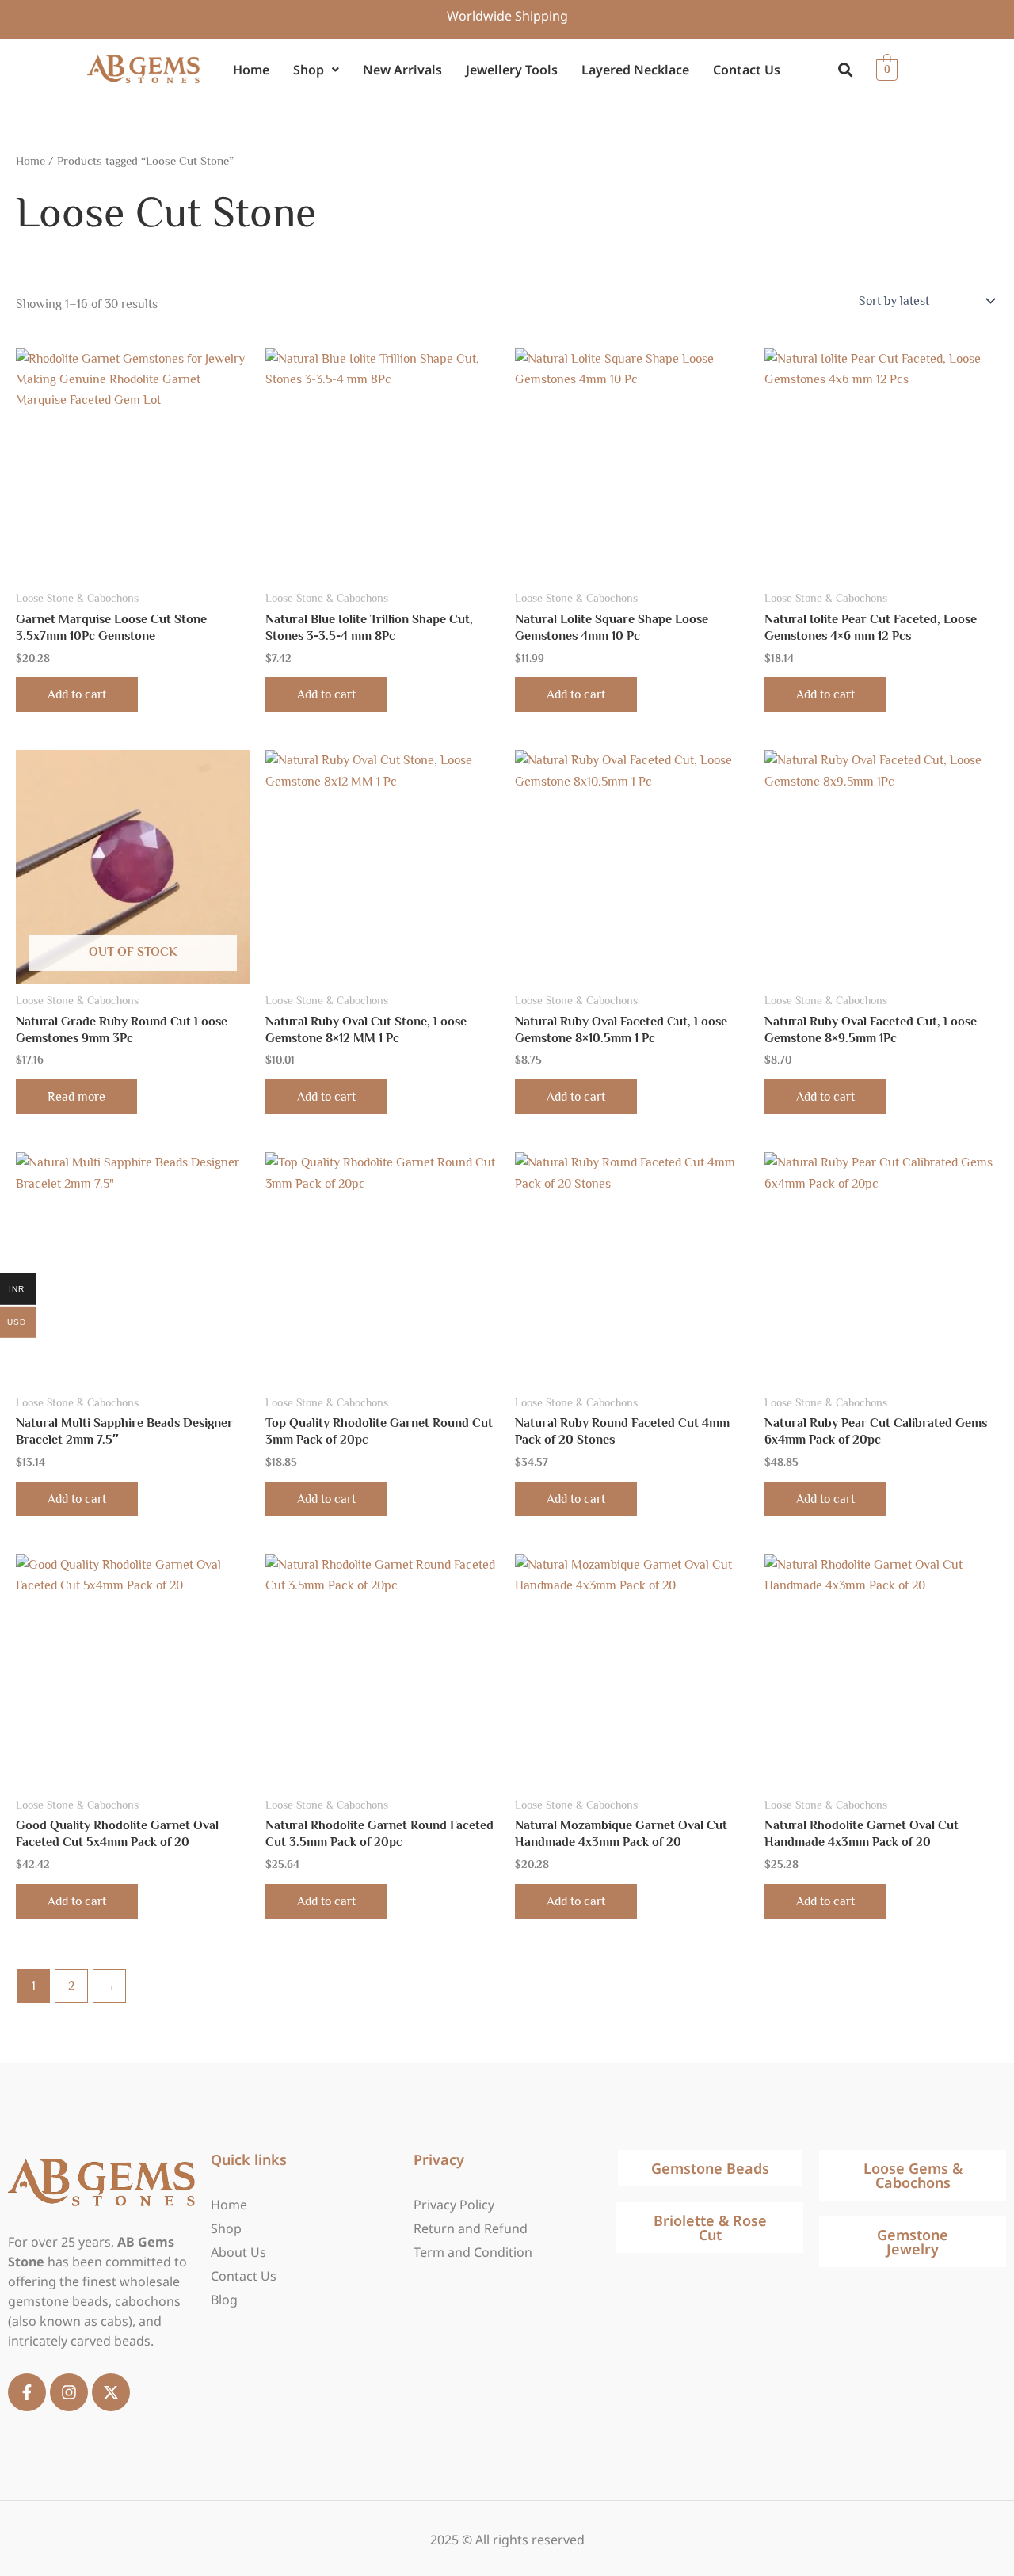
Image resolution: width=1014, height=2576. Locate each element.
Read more (76, 1097)
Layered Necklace (635, 70)
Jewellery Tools (512, 70)
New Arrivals (402, 70)
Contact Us (747, 70)
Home (251, 70)
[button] (316, 70)
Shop (309, 70)
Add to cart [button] (77, 694)
